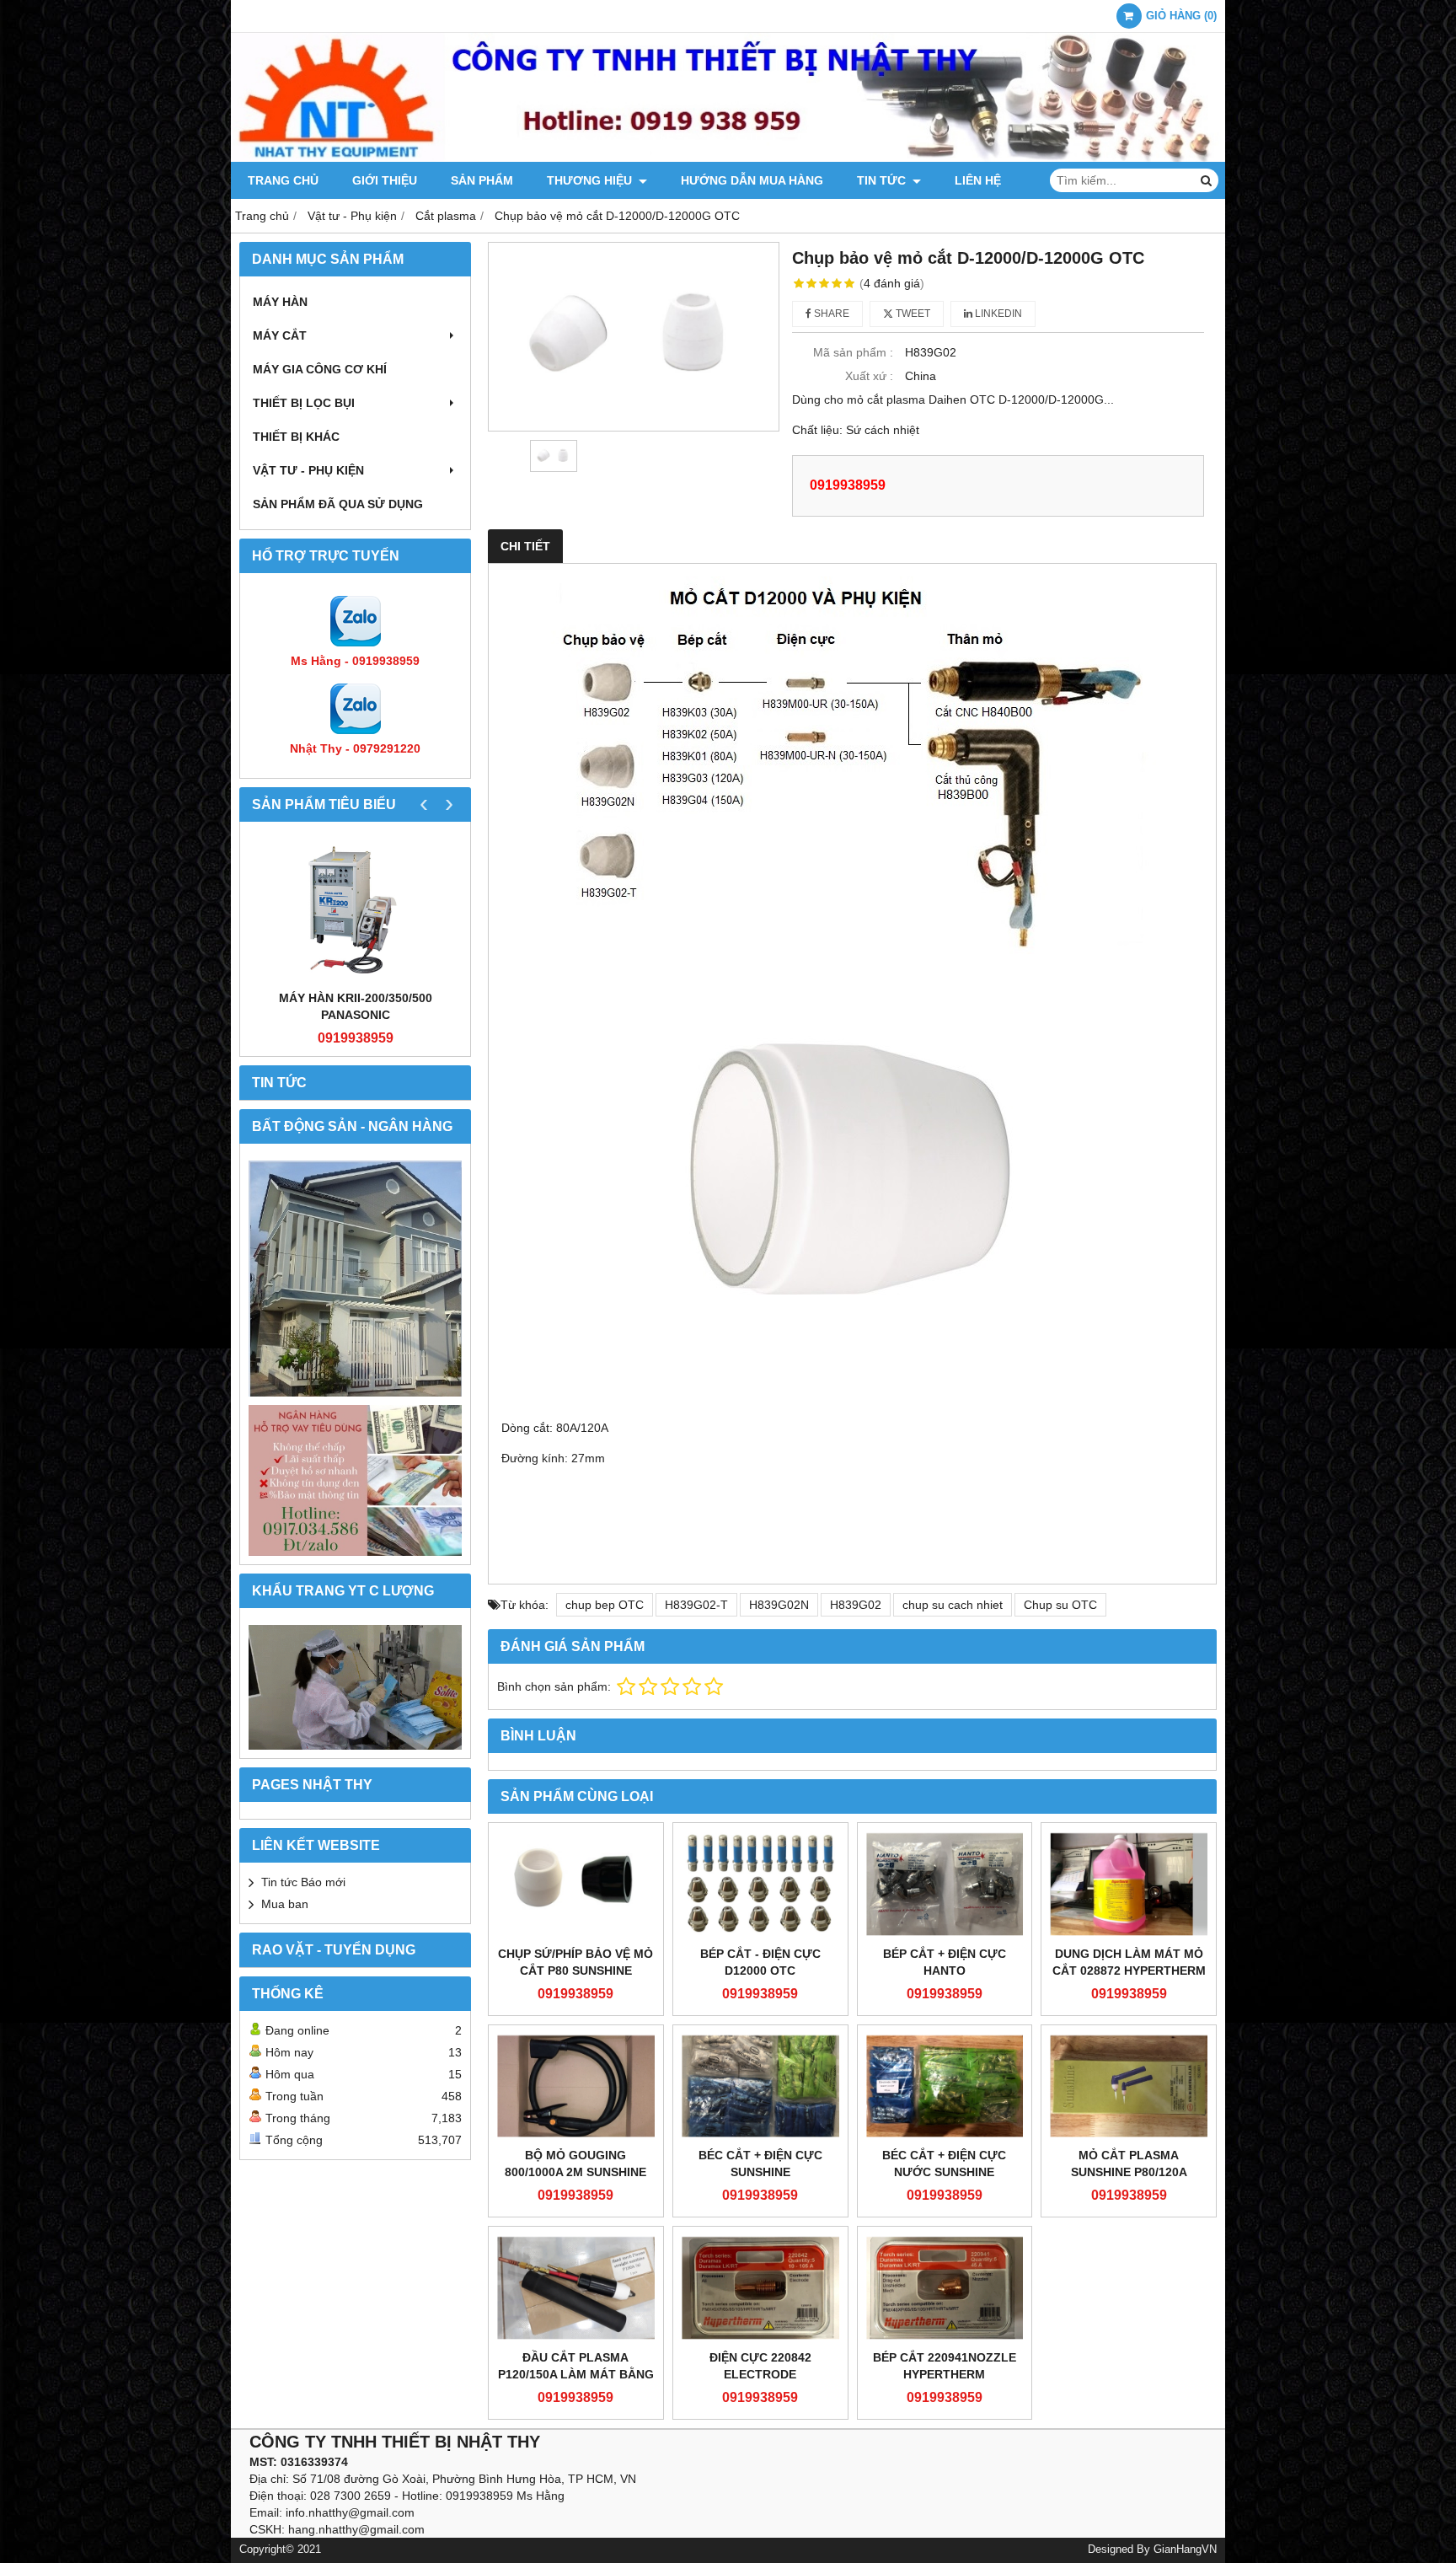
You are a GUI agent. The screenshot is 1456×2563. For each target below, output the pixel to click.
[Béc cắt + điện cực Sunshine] (760, 2086)
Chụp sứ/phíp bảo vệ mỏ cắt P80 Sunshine (575, 1962)
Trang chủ (283, 180)
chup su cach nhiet (953, 1605)
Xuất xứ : (869, 376)
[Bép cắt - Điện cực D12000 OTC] (760, 1884)
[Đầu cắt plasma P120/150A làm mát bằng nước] (576, 2288)
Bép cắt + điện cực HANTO (945, 1962)
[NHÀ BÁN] (355, 1279)
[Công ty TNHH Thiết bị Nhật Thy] (728, 158)
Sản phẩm (482, 180)
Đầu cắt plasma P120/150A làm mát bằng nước (576, 2374)
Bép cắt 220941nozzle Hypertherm (945, 2366)
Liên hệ (978, 180)
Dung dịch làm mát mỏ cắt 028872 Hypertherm (1129, 1962)
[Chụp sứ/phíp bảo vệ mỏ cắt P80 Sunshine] (576, 1884)
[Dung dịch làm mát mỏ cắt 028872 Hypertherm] (1129, 1884)
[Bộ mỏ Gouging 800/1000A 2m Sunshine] (576, 2086)
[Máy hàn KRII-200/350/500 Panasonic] (355, 910)
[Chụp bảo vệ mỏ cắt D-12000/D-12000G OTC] (634, 337)
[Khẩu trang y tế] (355, 1687)
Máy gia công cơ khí (320, 369)
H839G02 (856, 1605)
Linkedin (997, 314)
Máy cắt (280, 335)
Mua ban (285, 1904)
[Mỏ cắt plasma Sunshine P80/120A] (1129, 2086)
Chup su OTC (1060, 1605)
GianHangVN (1185, 2550)
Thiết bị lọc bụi (304, 403)
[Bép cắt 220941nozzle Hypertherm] (945, 2288)
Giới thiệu (385, 180)
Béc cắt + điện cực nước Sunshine (944, 2164)
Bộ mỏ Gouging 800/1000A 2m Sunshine (575, 2164)
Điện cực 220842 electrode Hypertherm (760, 2374)
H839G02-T (696, 1605)
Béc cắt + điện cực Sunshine (760, 2164)
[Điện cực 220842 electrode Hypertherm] (760, 2288)
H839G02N (779, 1605)
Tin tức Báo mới (303, 1882)
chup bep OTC (605, 1605)
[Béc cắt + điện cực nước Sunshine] (945, 2086)
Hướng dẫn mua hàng (752, 180)
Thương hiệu (591, 180)
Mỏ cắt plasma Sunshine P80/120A (1129, 2164)
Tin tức (883, 180)
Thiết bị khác (296, 437)
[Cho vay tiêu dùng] (355, 1480)
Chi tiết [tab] (525, 546)
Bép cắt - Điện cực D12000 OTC (760, 1962)
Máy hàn (280, 302)
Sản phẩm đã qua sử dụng (338, 504)
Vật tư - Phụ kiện (308, 470)
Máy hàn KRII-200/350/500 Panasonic (356, 1006)
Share (830, 314)
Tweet (912, 314)
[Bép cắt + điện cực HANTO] (945, 1884)
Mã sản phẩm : (853, 352)
